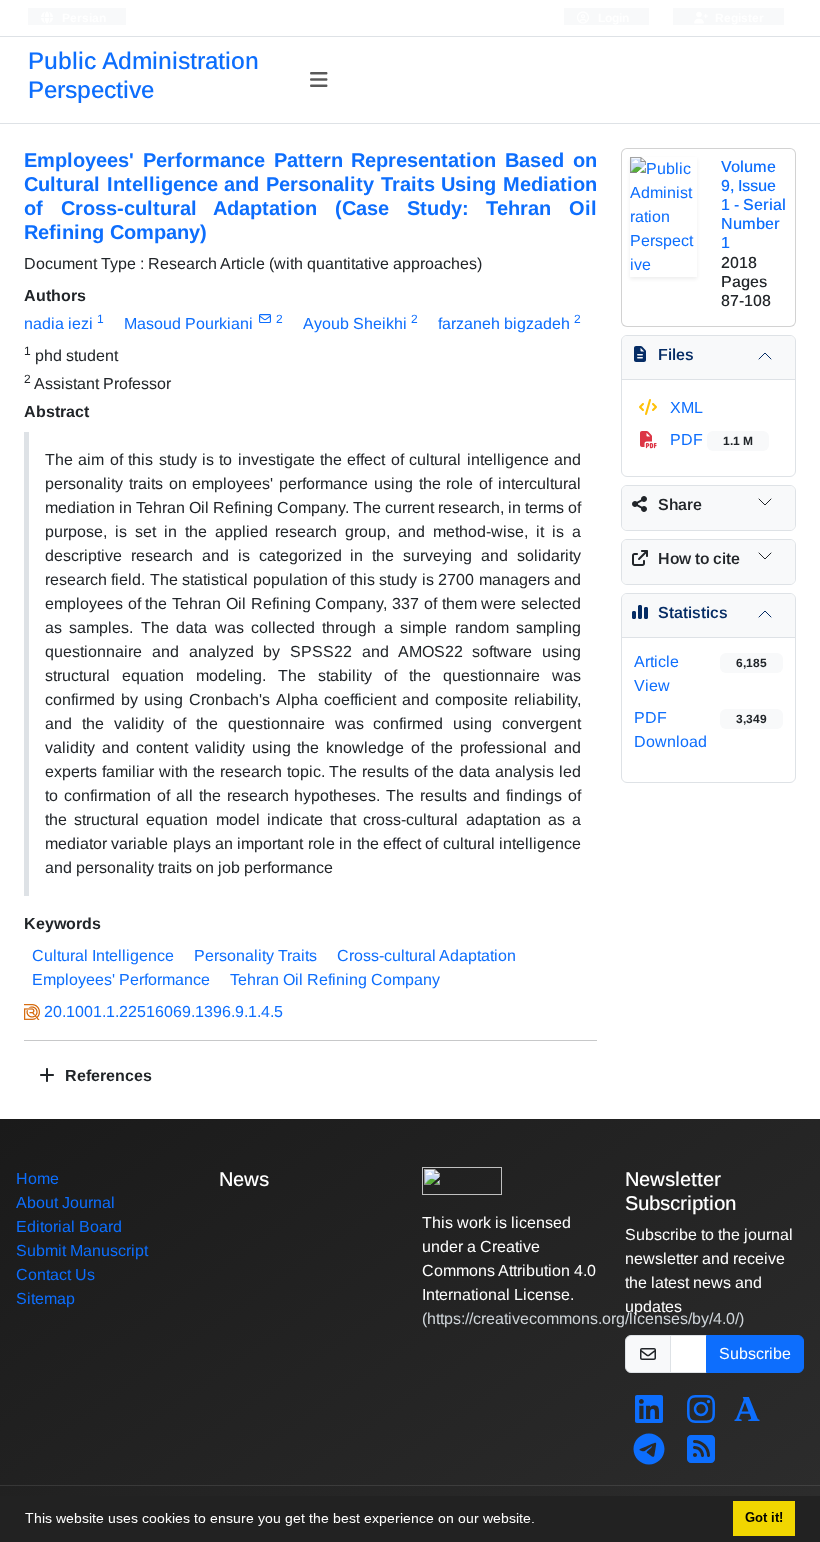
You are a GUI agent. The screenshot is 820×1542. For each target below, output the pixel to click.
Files (676, 354)
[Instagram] (701, 1415)
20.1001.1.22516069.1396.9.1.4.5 (163, 1011)
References (106, 1075)
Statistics (693, 612)
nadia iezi (58, 323)
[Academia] (747, 1415)
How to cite (699, 558)
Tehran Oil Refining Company (335, 979)
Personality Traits (255, 955)
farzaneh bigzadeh (504, 323)
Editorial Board (69, 1226)
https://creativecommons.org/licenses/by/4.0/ (583, 1318)
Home (37, 1178)
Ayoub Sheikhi (355, 323)
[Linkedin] (649, 1415)
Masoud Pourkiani (188, 323)
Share (680, 504)
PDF (709, 439)
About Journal (65, 1202)
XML (684, 407)
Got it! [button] (764, 1518)
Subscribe (755, 1353)
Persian (82, 18)
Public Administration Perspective (143, 75)
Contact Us (55, 1274)
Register (738, 18)
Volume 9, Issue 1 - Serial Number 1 (753, 205)
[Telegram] (649, 1455)
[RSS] (701, 1455)
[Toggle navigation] (319, 80)
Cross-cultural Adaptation (426, 955)
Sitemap (45, 1298)
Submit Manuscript (82, 1250)
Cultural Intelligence (103, 955)
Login (612, 18)
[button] (542, 1521)
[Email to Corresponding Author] (264, 319)
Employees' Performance (121, 979)
